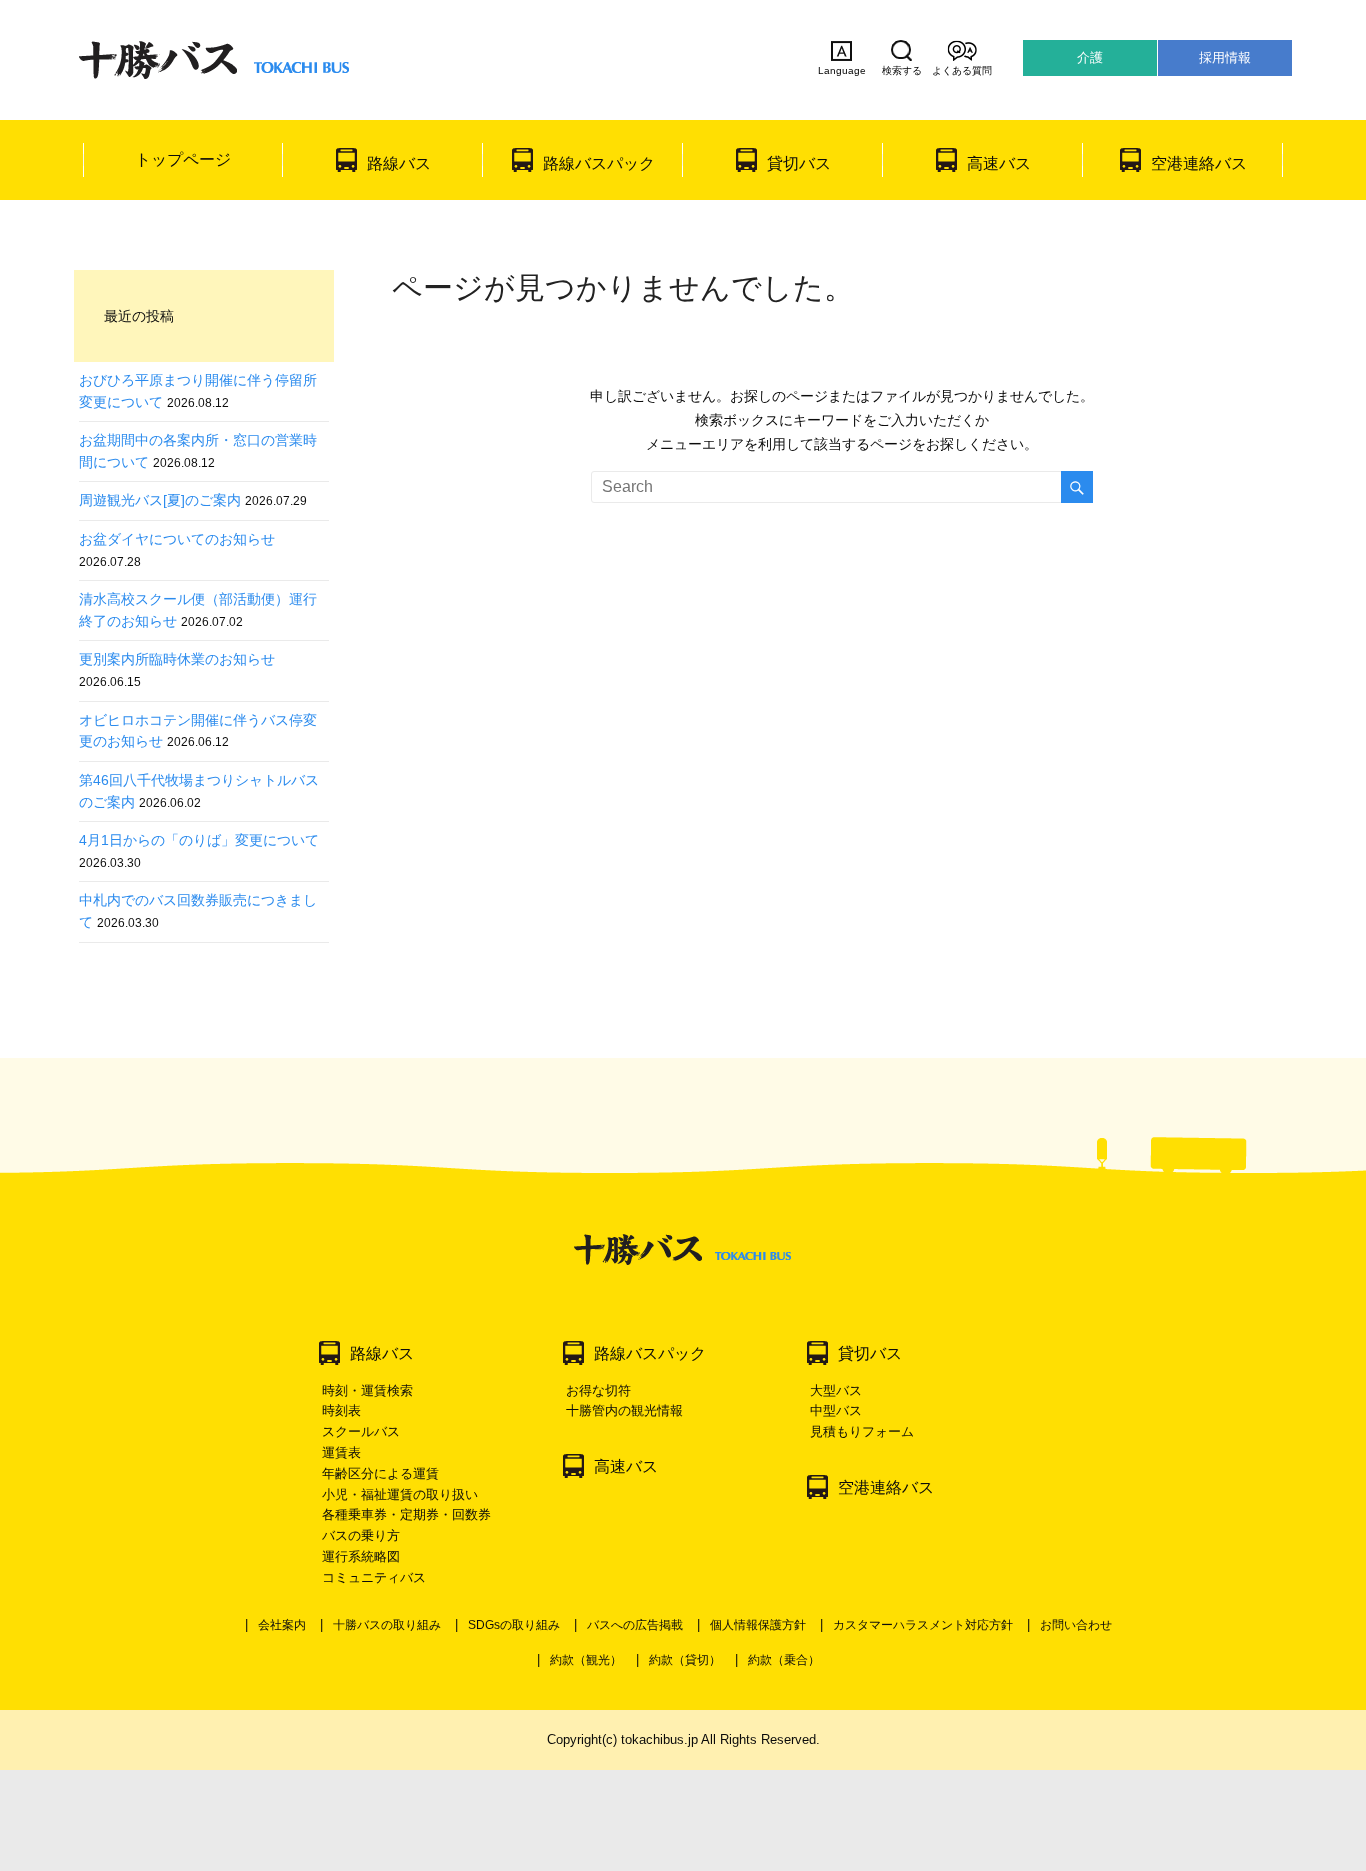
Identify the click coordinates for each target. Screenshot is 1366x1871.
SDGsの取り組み (514, 1625)
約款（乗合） (784, 1660)
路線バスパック (599, 163)
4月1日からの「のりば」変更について (199, 840)
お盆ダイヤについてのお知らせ (177, 539)
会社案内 (282, 1625)
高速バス (999, 163)
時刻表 (341, 1410)
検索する (902, 70)
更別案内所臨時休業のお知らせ (177, 659)
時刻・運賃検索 (367, 1390)
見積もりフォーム (862, 1431)
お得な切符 (598, 1390)
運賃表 (341, 1452)
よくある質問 (962, 70)
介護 (1090, 57)
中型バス (836, 1410)
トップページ (183, 159)
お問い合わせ (1076, 1625)
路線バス (399, 163)
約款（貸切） (685, 1660)
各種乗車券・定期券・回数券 (406, 1514)
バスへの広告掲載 (635, 1625)
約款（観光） (586, 1660)
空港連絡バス (1199, 163)
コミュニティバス (374, 1577)
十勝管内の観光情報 (624, 1410)
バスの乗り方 (361, 1535)
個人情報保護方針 (758, 1625)
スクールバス (361, 1431)
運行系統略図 (361, 1556)
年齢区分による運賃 (380, 1473)
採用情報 (1225, 57)
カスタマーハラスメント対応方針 (923, 1625)
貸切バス (799, 163)
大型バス (836, 1390)
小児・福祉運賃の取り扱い (400, 1494)
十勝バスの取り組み (387, 1625)
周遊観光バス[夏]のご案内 (160, 500)
